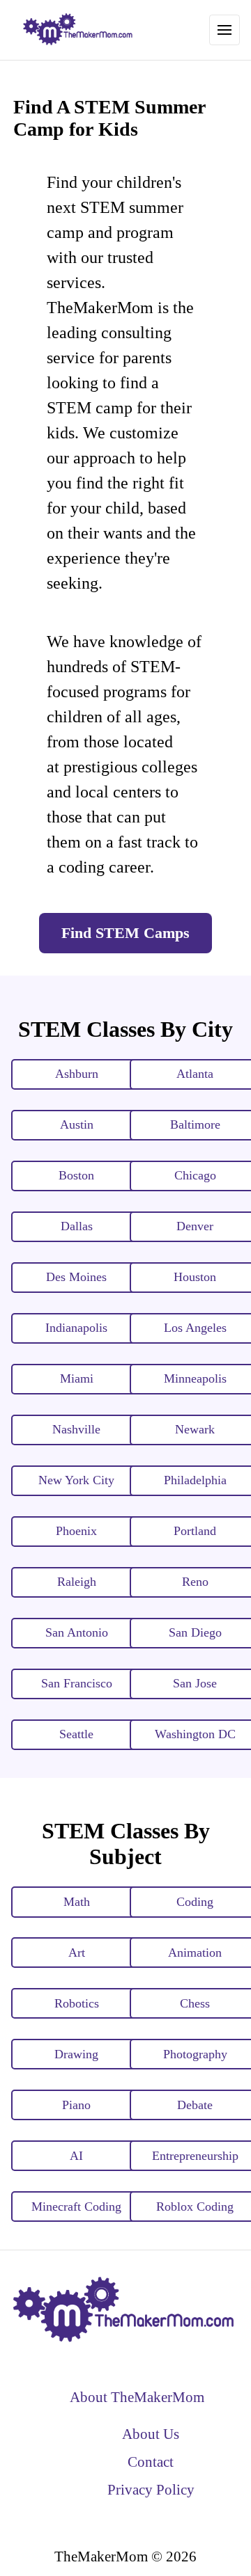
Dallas (77, 1226)
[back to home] (78, 30)
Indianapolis (76, 1328)
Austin (77, 1124)
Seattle (76, 1734)
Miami (77, 1378)
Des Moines (76, 1277)
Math (77, 1902)
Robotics (77, 2003)
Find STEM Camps (125, 933)
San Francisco (77, 1683)
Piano (76, 2105)
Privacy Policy (151, 2489)
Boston (76, 1175)
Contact (151, 2462)
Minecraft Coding (76, 2207)
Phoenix (76, 1531)
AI (76, 2156)
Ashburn (77, 1074)
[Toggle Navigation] (225, 30)
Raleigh (77, 1582)
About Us (151, 2434)
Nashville (76, 1429)
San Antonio (77, 1632)
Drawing (76, 2054)
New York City (76, 1480)
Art (77, 1953)
